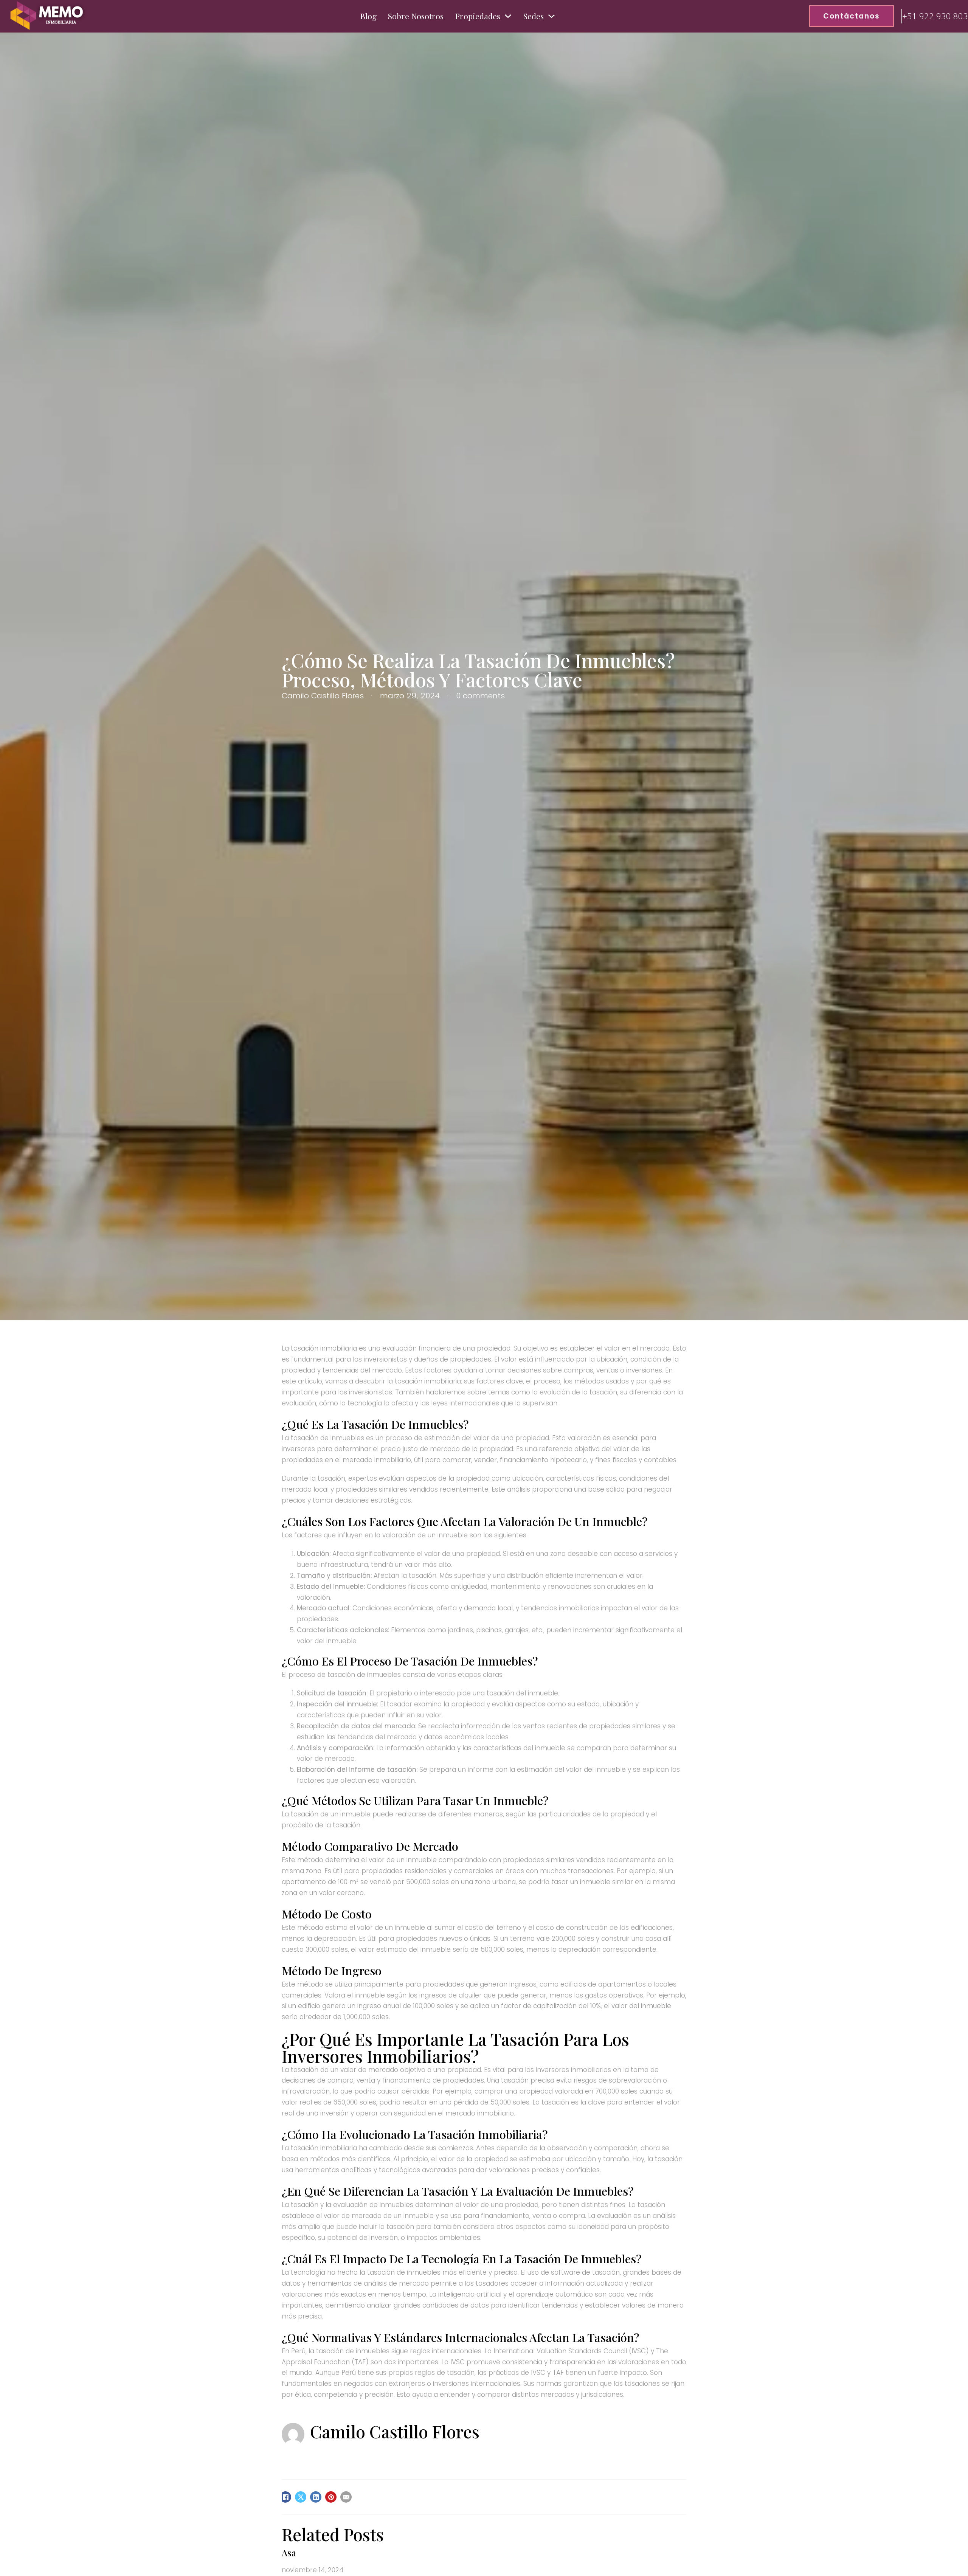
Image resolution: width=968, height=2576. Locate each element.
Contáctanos (852, 16)
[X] (301, 2497)
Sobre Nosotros (416, 16)
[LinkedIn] (316, 2497)
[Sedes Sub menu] (551, 16)
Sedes (534, 16)
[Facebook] (285, 2497)
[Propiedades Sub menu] (508, 16)
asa (289, 2553)
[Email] (346, 2497)
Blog (368, 16)
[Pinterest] (331, 2497)
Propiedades (478, 16)
